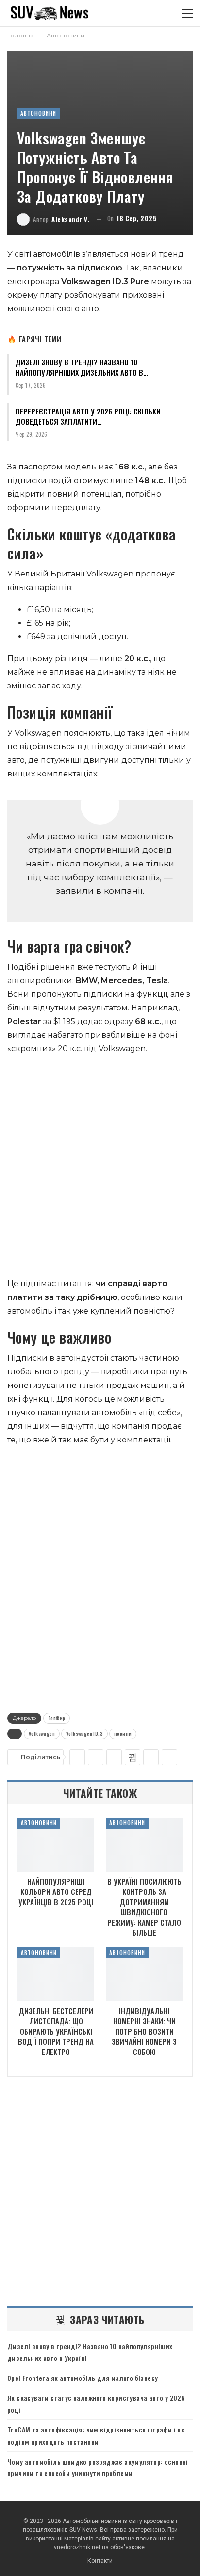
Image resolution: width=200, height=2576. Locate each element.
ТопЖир (57, 1718)
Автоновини (38, 113)
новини (123, 1734)
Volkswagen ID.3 (84, 1734)
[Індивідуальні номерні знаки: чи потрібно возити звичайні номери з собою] (144, 1974)
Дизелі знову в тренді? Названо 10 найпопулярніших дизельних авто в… (82, 367)
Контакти (100, 2561)
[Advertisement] (100, 1169)
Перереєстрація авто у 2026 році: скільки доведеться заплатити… (88, 416)
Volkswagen (42, 1734)
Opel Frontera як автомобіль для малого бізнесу (83, 2378)
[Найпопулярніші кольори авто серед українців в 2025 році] (56, 1845)
